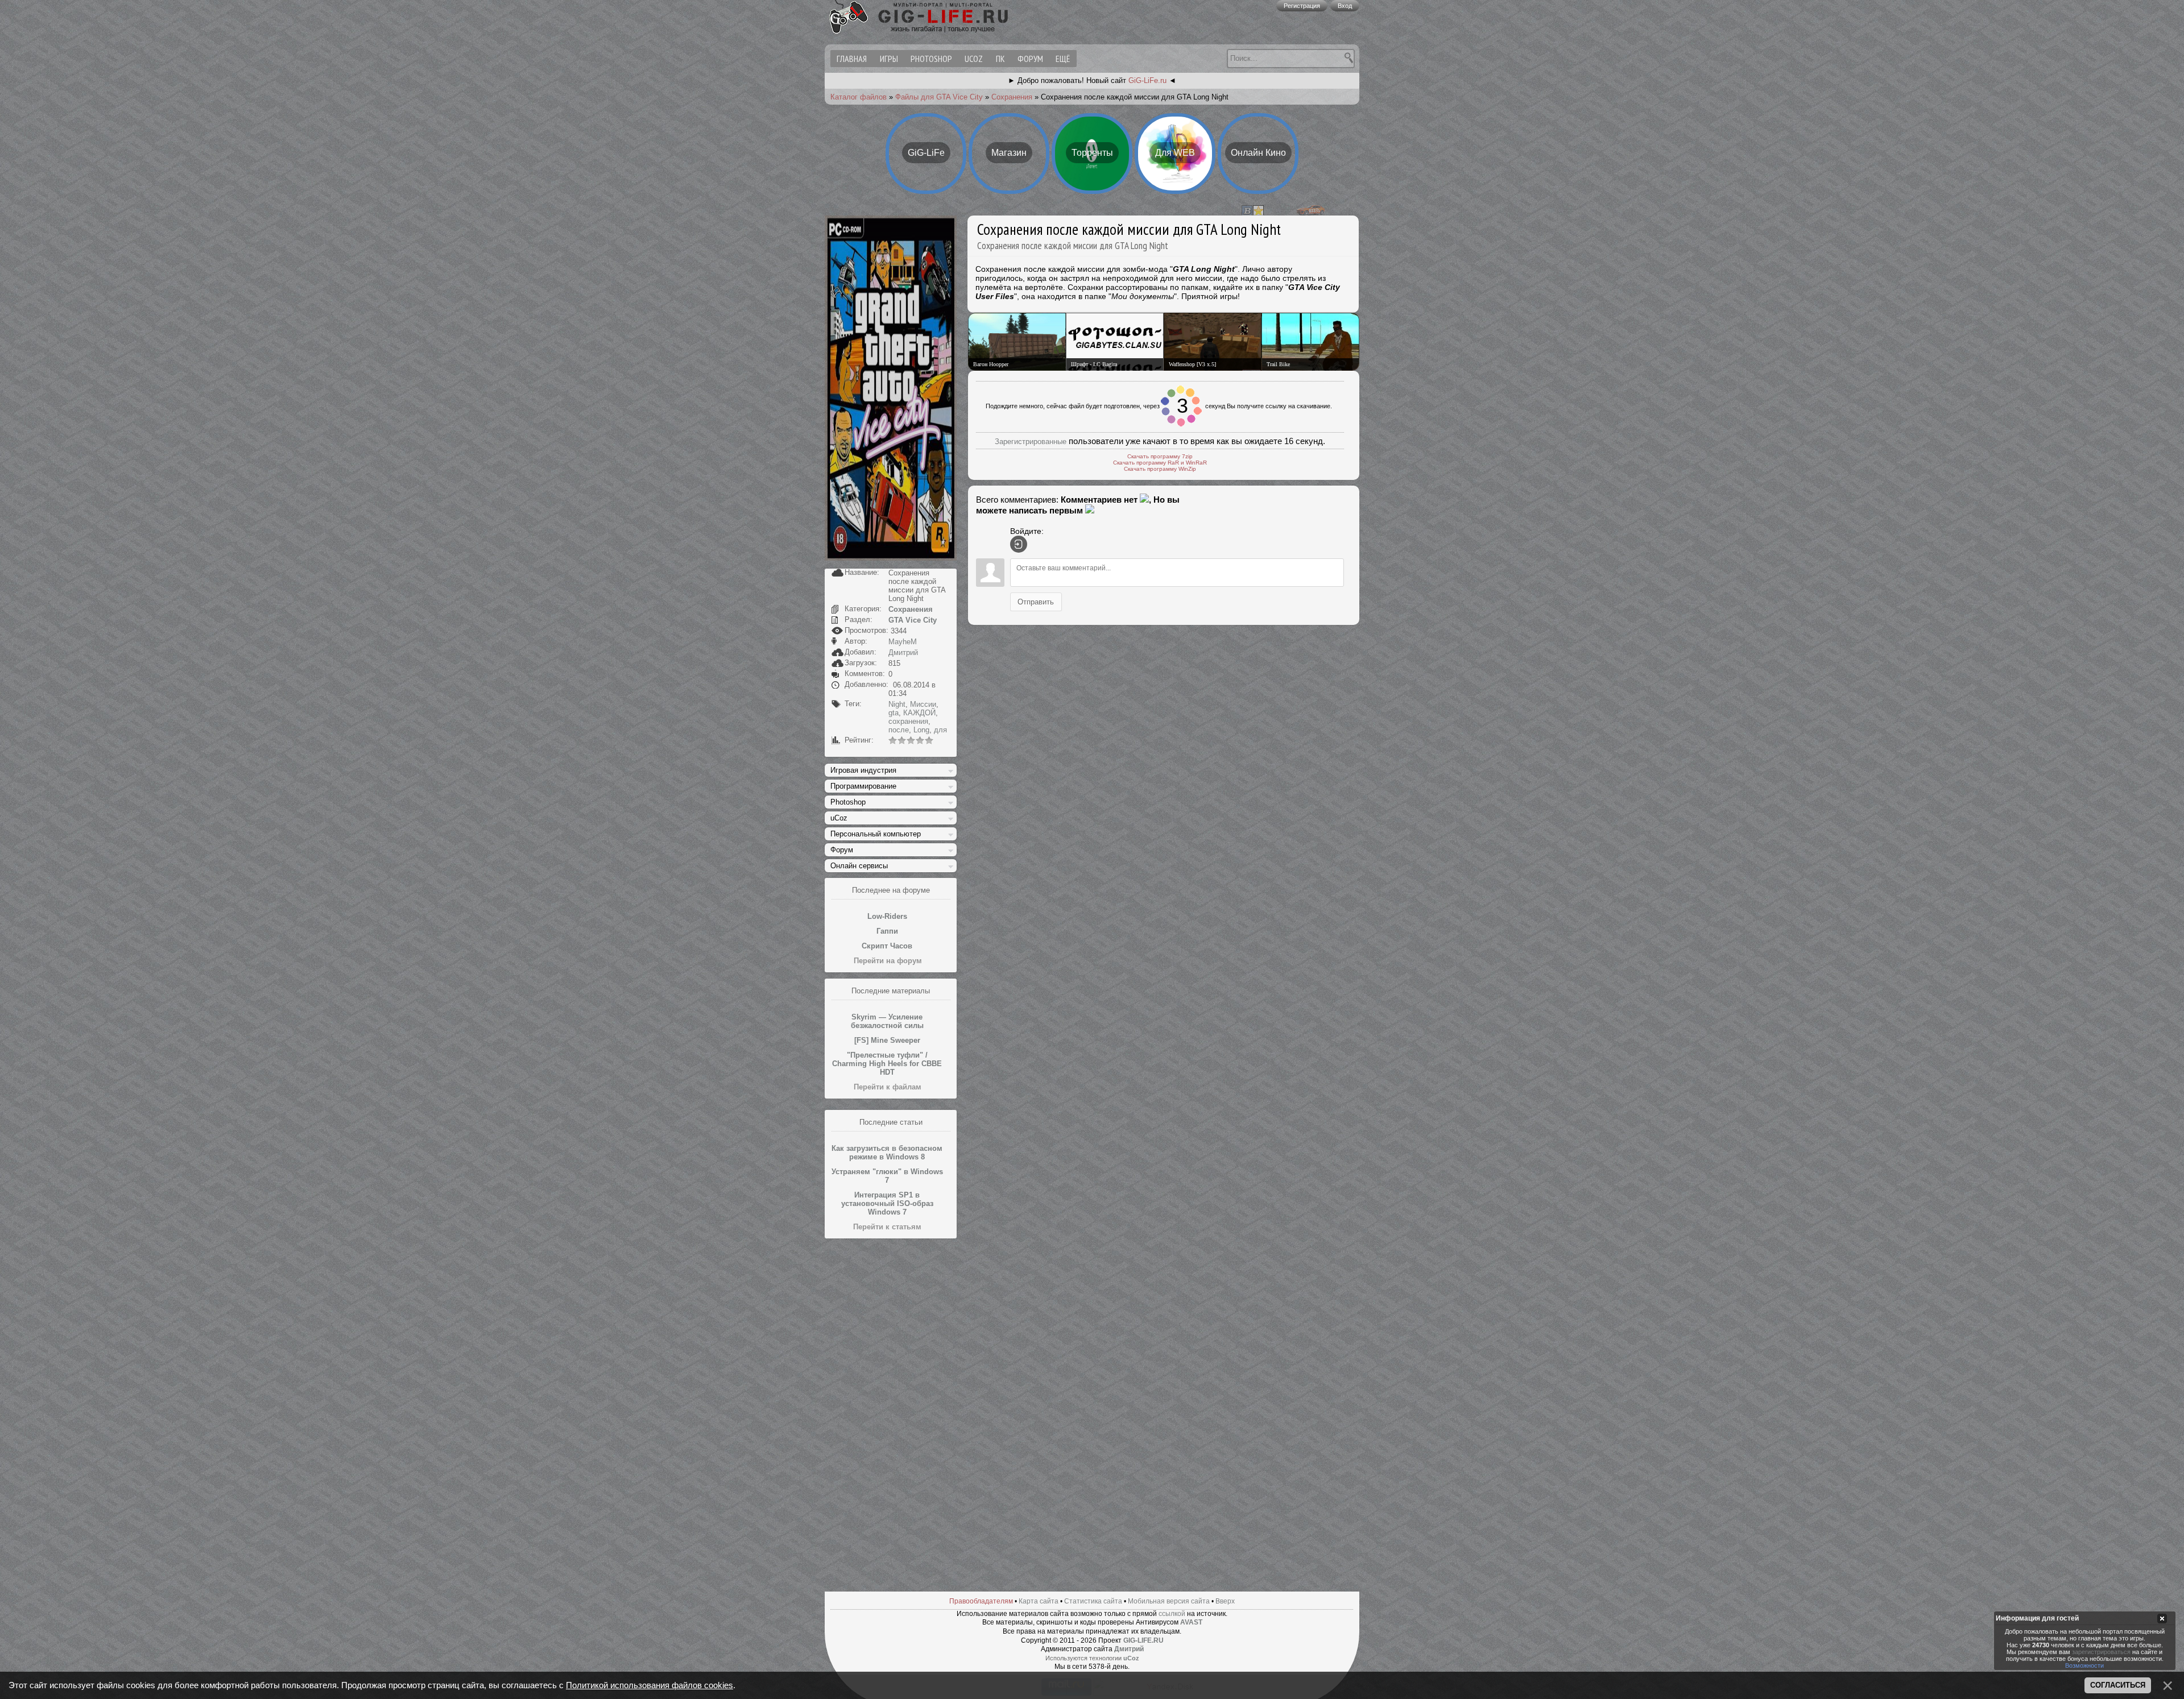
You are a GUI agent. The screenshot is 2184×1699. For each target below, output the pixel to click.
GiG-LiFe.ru (1147, 80)
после (899, 730)
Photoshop (931, 59)
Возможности (2084, 1665)
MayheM (903, 642)
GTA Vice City (913, 620)
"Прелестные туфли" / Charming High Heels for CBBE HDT (887, 1064)
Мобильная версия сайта (1169, 1601)
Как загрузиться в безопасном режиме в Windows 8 (887, 1153)
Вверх (1225, 1601)
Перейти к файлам (888, 1087)
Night (897, 704)
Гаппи (887, 931)
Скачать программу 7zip (1160, 449)
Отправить (1036, 595)
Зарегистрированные (1031, 435)
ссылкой (1172, 1614)
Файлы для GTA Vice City (939, 97)
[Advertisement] (891, 1415)
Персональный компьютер (876, 834)
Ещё (1063, 59)
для (940, 730)
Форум (1030, 59)
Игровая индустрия (863, 770)
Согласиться (2118, 1685)
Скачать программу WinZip (1160, 462)
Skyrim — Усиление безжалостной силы (887, 1021)
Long (921, 730)
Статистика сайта (1093, 1601)
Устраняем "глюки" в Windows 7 (887, 1176)
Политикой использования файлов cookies (650, 1685)
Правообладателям (981, 1601)
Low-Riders (887, 916)
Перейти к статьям (887, 1227)
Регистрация (1302, 6)
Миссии (923, 704)
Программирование (863, 786)
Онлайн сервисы (859, 866)
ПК (1000, 59)
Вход (1345, 6)
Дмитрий (903, 652)
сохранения (908, 721)
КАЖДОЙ (919, 713)
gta (894, 713)
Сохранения (1012, 97)
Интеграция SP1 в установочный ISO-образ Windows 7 (887, 1203)
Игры (889, 59)
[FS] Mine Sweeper (887, 1040)
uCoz (974, 59)
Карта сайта (1039, 1601)
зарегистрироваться (2101, 1652)
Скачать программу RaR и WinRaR (1160, 456)
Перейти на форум (888, 961)
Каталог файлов (859, 97)
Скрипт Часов (887, 946)
